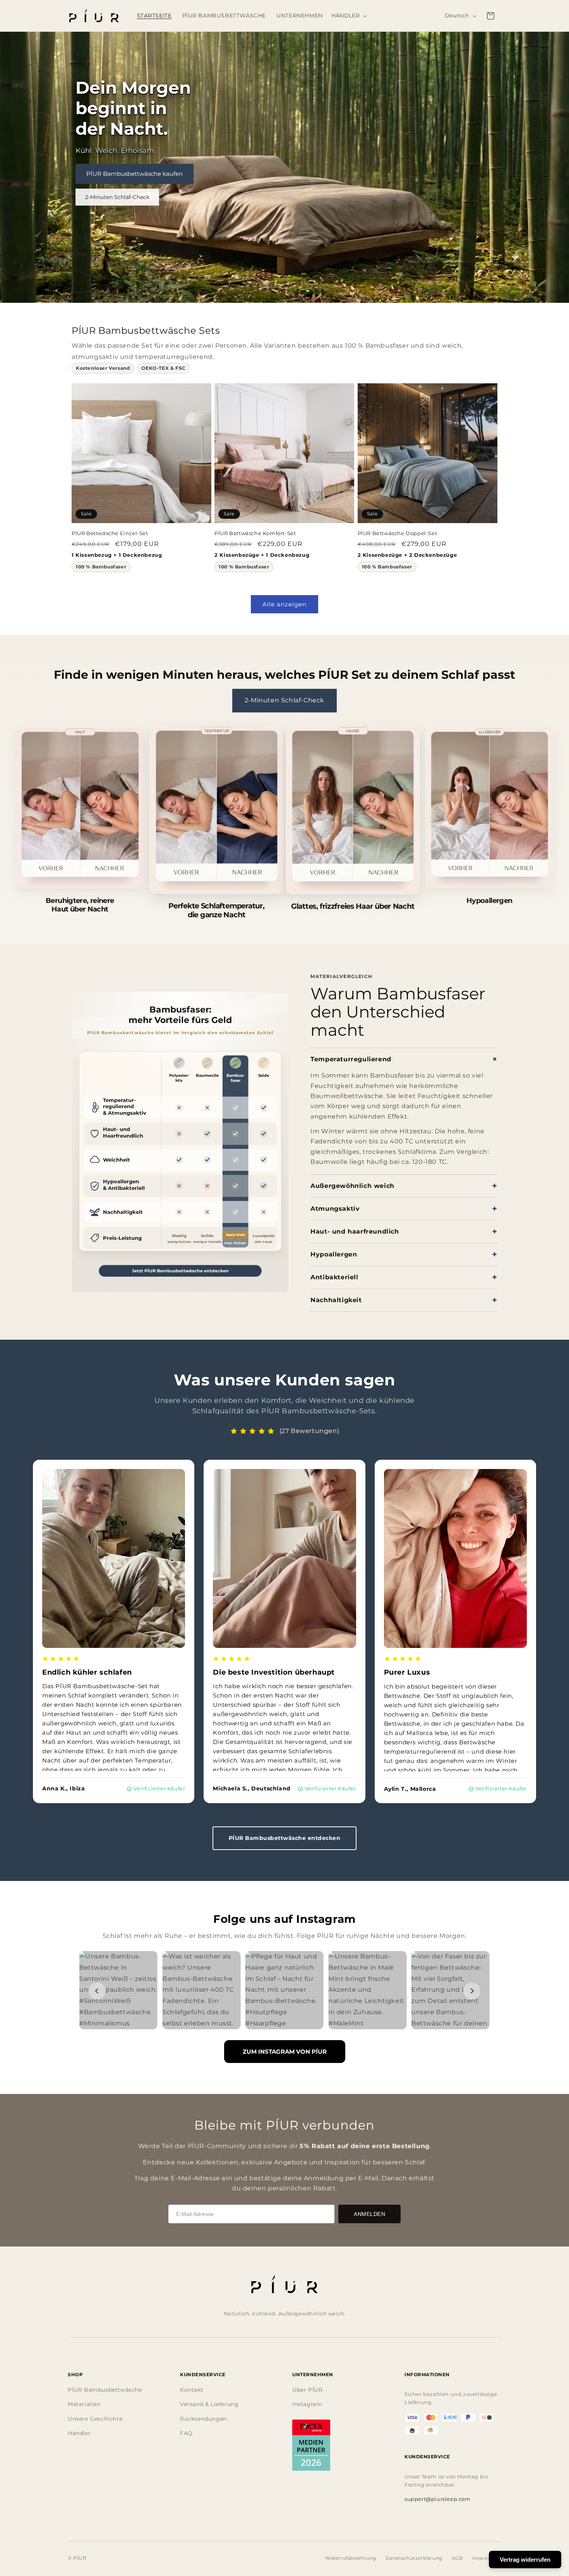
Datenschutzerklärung (414, 2558)
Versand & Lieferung (209, 2404)
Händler (79, 2433)
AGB (457, 2558)
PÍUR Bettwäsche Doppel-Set (398, 533)
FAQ (186, 2433)
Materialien (84, 2404)
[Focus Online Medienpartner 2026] (311, 2445)
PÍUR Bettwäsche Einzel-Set (110, 533)
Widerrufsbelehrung (351, 2558)
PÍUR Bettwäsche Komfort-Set (255, 533)
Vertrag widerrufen (525, 2560)
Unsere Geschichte (95, 2419)
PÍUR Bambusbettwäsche (105, 2390)
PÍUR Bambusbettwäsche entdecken (285, 1838)
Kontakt (192, 2390)
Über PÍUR (307, 2390)
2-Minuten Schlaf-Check (117, 197)
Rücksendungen (203, 2419)
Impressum (487, 2558)
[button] (350, 16)
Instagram (307, 2404)
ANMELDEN (369, 2214)
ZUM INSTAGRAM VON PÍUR (285, 2052)
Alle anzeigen (284, 604)
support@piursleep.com (438, 2499)
